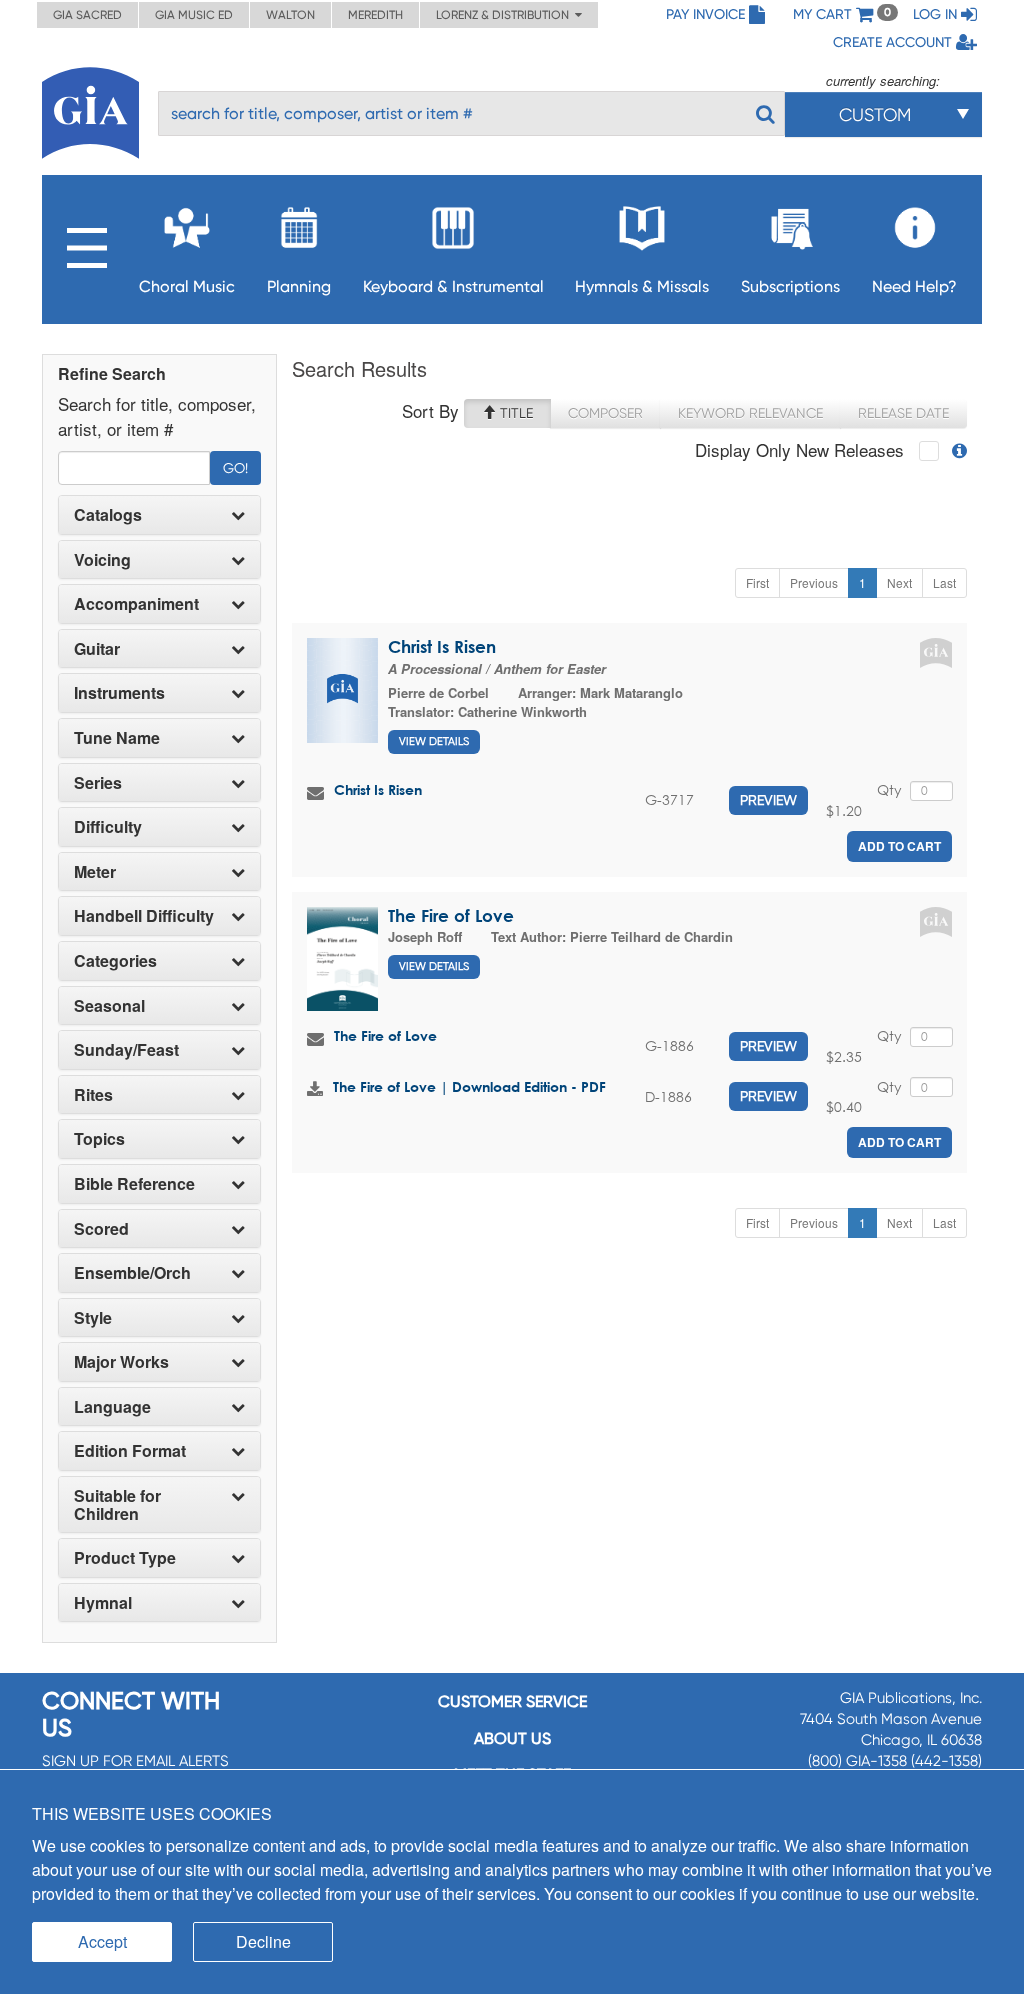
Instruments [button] (119, 693)
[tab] (159, 515)
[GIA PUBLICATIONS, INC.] (90, 109)
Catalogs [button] (108, 515)
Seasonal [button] (109, 1006)
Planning (299, 286)
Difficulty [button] (108, 827)
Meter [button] (95, 872)
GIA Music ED (194, 15)
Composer (605, 413)
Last (944, 582)
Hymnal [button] (103, 1603)
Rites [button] (93, 1095)
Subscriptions (790, 286)
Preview (768, 800)
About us (512, 1738)
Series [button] (98, 783)
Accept (102, 1941)
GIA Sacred (87, 15)
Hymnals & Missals (642, 286)
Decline (263, 1941)
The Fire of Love (451, 915)
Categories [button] (115, 961)
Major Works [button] (121, 1362)
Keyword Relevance (750, 413)
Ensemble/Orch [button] (132, 1273)
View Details (434, 741)
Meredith (375, 15)
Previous (814, 582)
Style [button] (93, 1318)
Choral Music (187, 286)
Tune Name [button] (117, 738)
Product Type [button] (125, 1558)
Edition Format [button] (130, 1451)
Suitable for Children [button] (117, 1504)
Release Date (903, 413)
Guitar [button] (97, 649)
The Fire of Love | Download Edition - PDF (469, 1086)
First (757, 582)
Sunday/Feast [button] (126, 1050)
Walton (290, 15)
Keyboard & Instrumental (453, 286)
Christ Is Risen (442, 646)
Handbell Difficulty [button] (144, 916)
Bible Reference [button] (134, 1184)
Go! (235, 468)
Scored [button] (101, 1229)
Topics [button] (99, 1139)
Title (514, 413)
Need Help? (914, 286)
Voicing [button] (102, 560)
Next (899, 582)
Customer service (512, 1701)
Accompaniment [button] (136, 604)
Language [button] (112, 1407)
